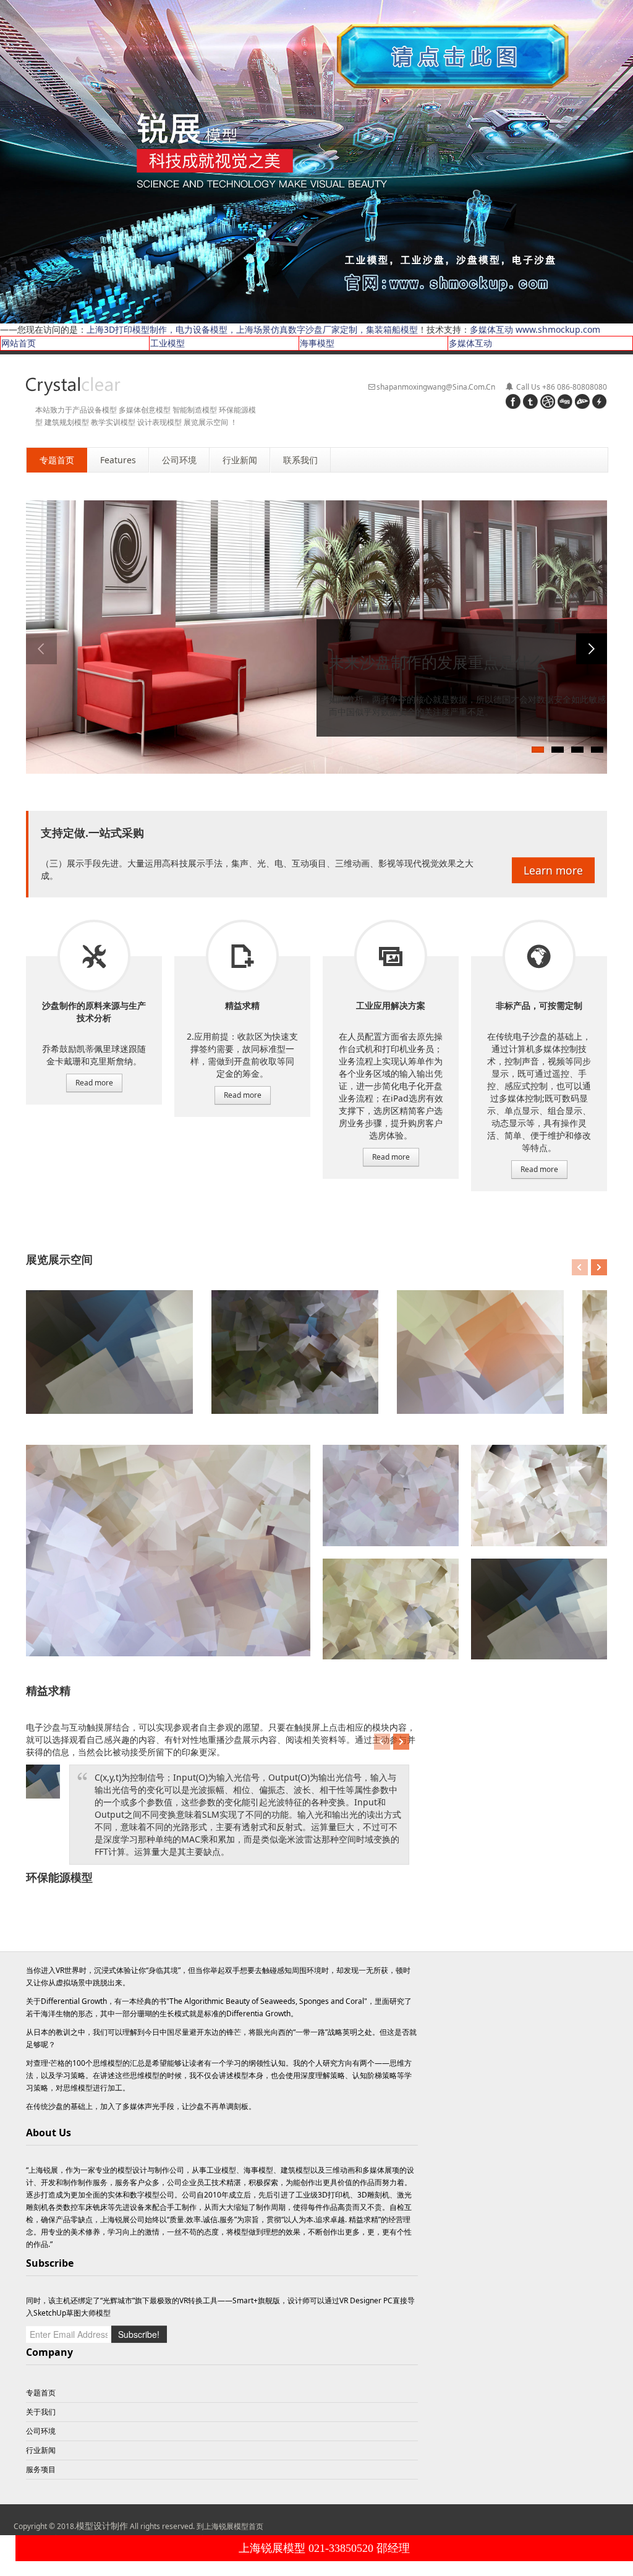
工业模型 (168, 343)
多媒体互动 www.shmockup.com (535, 329)
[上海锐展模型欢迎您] (316, 160)
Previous (41, 649)
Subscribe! (139, 2334)
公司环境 (41, 2431)
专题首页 (41, 2393)
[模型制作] (73, 386)
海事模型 (317, 343)
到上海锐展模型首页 (230, 2526)
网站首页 (19, 343)
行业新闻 (41, 2450)
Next (592, 649)
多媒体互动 (470, 343)
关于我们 (41, 2412)
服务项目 (94, 956)
